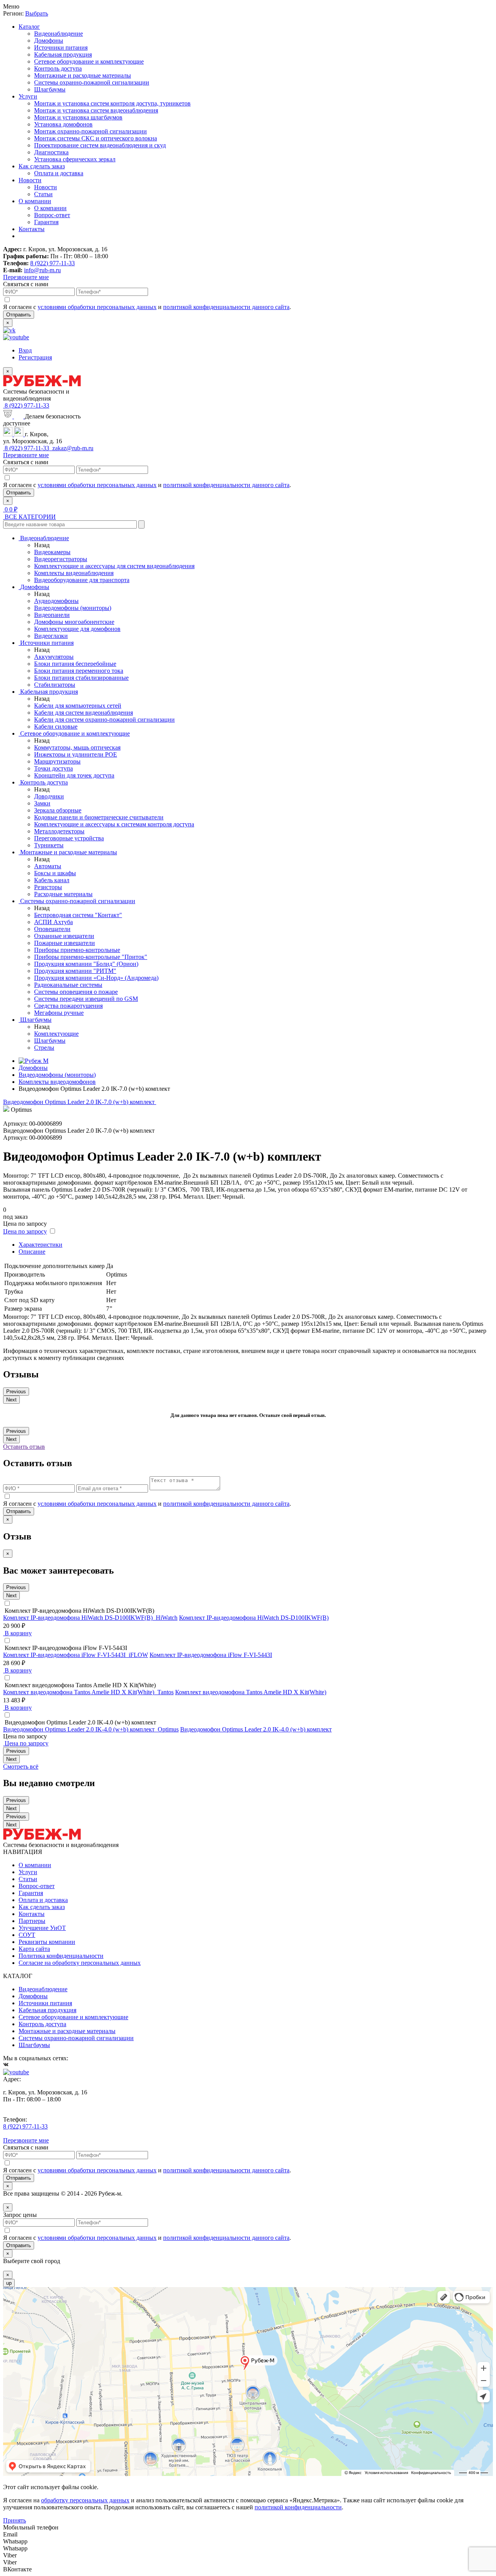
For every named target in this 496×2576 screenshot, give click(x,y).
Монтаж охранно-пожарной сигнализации (90, 131)
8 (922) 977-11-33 (53, 263)
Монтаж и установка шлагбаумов (78, 117)
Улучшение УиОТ (42, 1928)
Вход (25, 350)
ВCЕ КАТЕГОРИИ (29, 517)
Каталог (29, 27)
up (9, 2283)
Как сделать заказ (42, 166)
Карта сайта (34, 1949)
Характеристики (40, 1245)
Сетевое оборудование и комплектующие (89, 61)
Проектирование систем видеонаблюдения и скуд (100, 145)
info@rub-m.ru (42, 270)
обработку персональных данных (85, 2500)
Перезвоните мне (26, 277)
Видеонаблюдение (59, 34)
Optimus (168, 1729)
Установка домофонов (63, 124)
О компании (35, 201)
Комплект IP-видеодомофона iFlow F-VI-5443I (211, 1655)
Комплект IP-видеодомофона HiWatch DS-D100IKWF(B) (254, 1618)
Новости (30, 180)
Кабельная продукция (63, 54)
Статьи (43, 194)
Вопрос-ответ (52, 215)
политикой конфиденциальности (298, 2507)
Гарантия (46, 222)
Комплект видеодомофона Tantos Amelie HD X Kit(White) (251, 1692)
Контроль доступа (58, 68)
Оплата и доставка (59, 173)
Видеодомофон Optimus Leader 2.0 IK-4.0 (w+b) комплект (256, 1729)
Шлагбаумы (50, 89)
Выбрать (37, 13)
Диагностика (51, 152)
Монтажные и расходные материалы (83, 75)
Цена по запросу (25, 1231)
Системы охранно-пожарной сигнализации (92, 82)
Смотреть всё (21, 1767)
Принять (15, 2520)
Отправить (19, 315)
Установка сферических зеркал (75, 159)
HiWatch (167, 1618)
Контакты (32, 229)
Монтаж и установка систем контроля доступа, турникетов (112, 103)
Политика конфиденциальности (61, 1956)
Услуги (28, 96)
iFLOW (138, 1655)
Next (11, 1400)
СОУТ (27, 1935)
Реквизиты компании (47, 1942)
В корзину (17, 1633)
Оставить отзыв (24, 1447)
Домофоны (49, 41)
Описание (32, 1252)
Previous (16, 1392)
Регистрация (35, 357)
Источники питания (61, 48)
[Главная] (34, 1061)
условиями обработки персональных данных (97, 307)
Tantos (165, 1692)
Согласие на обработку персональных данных (80, 1963)
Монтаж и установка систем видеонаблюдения (96, 110)
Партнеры (32, 1921)
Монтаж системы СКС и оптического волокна (96, 138)
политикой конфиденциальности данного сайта (226, 307)
